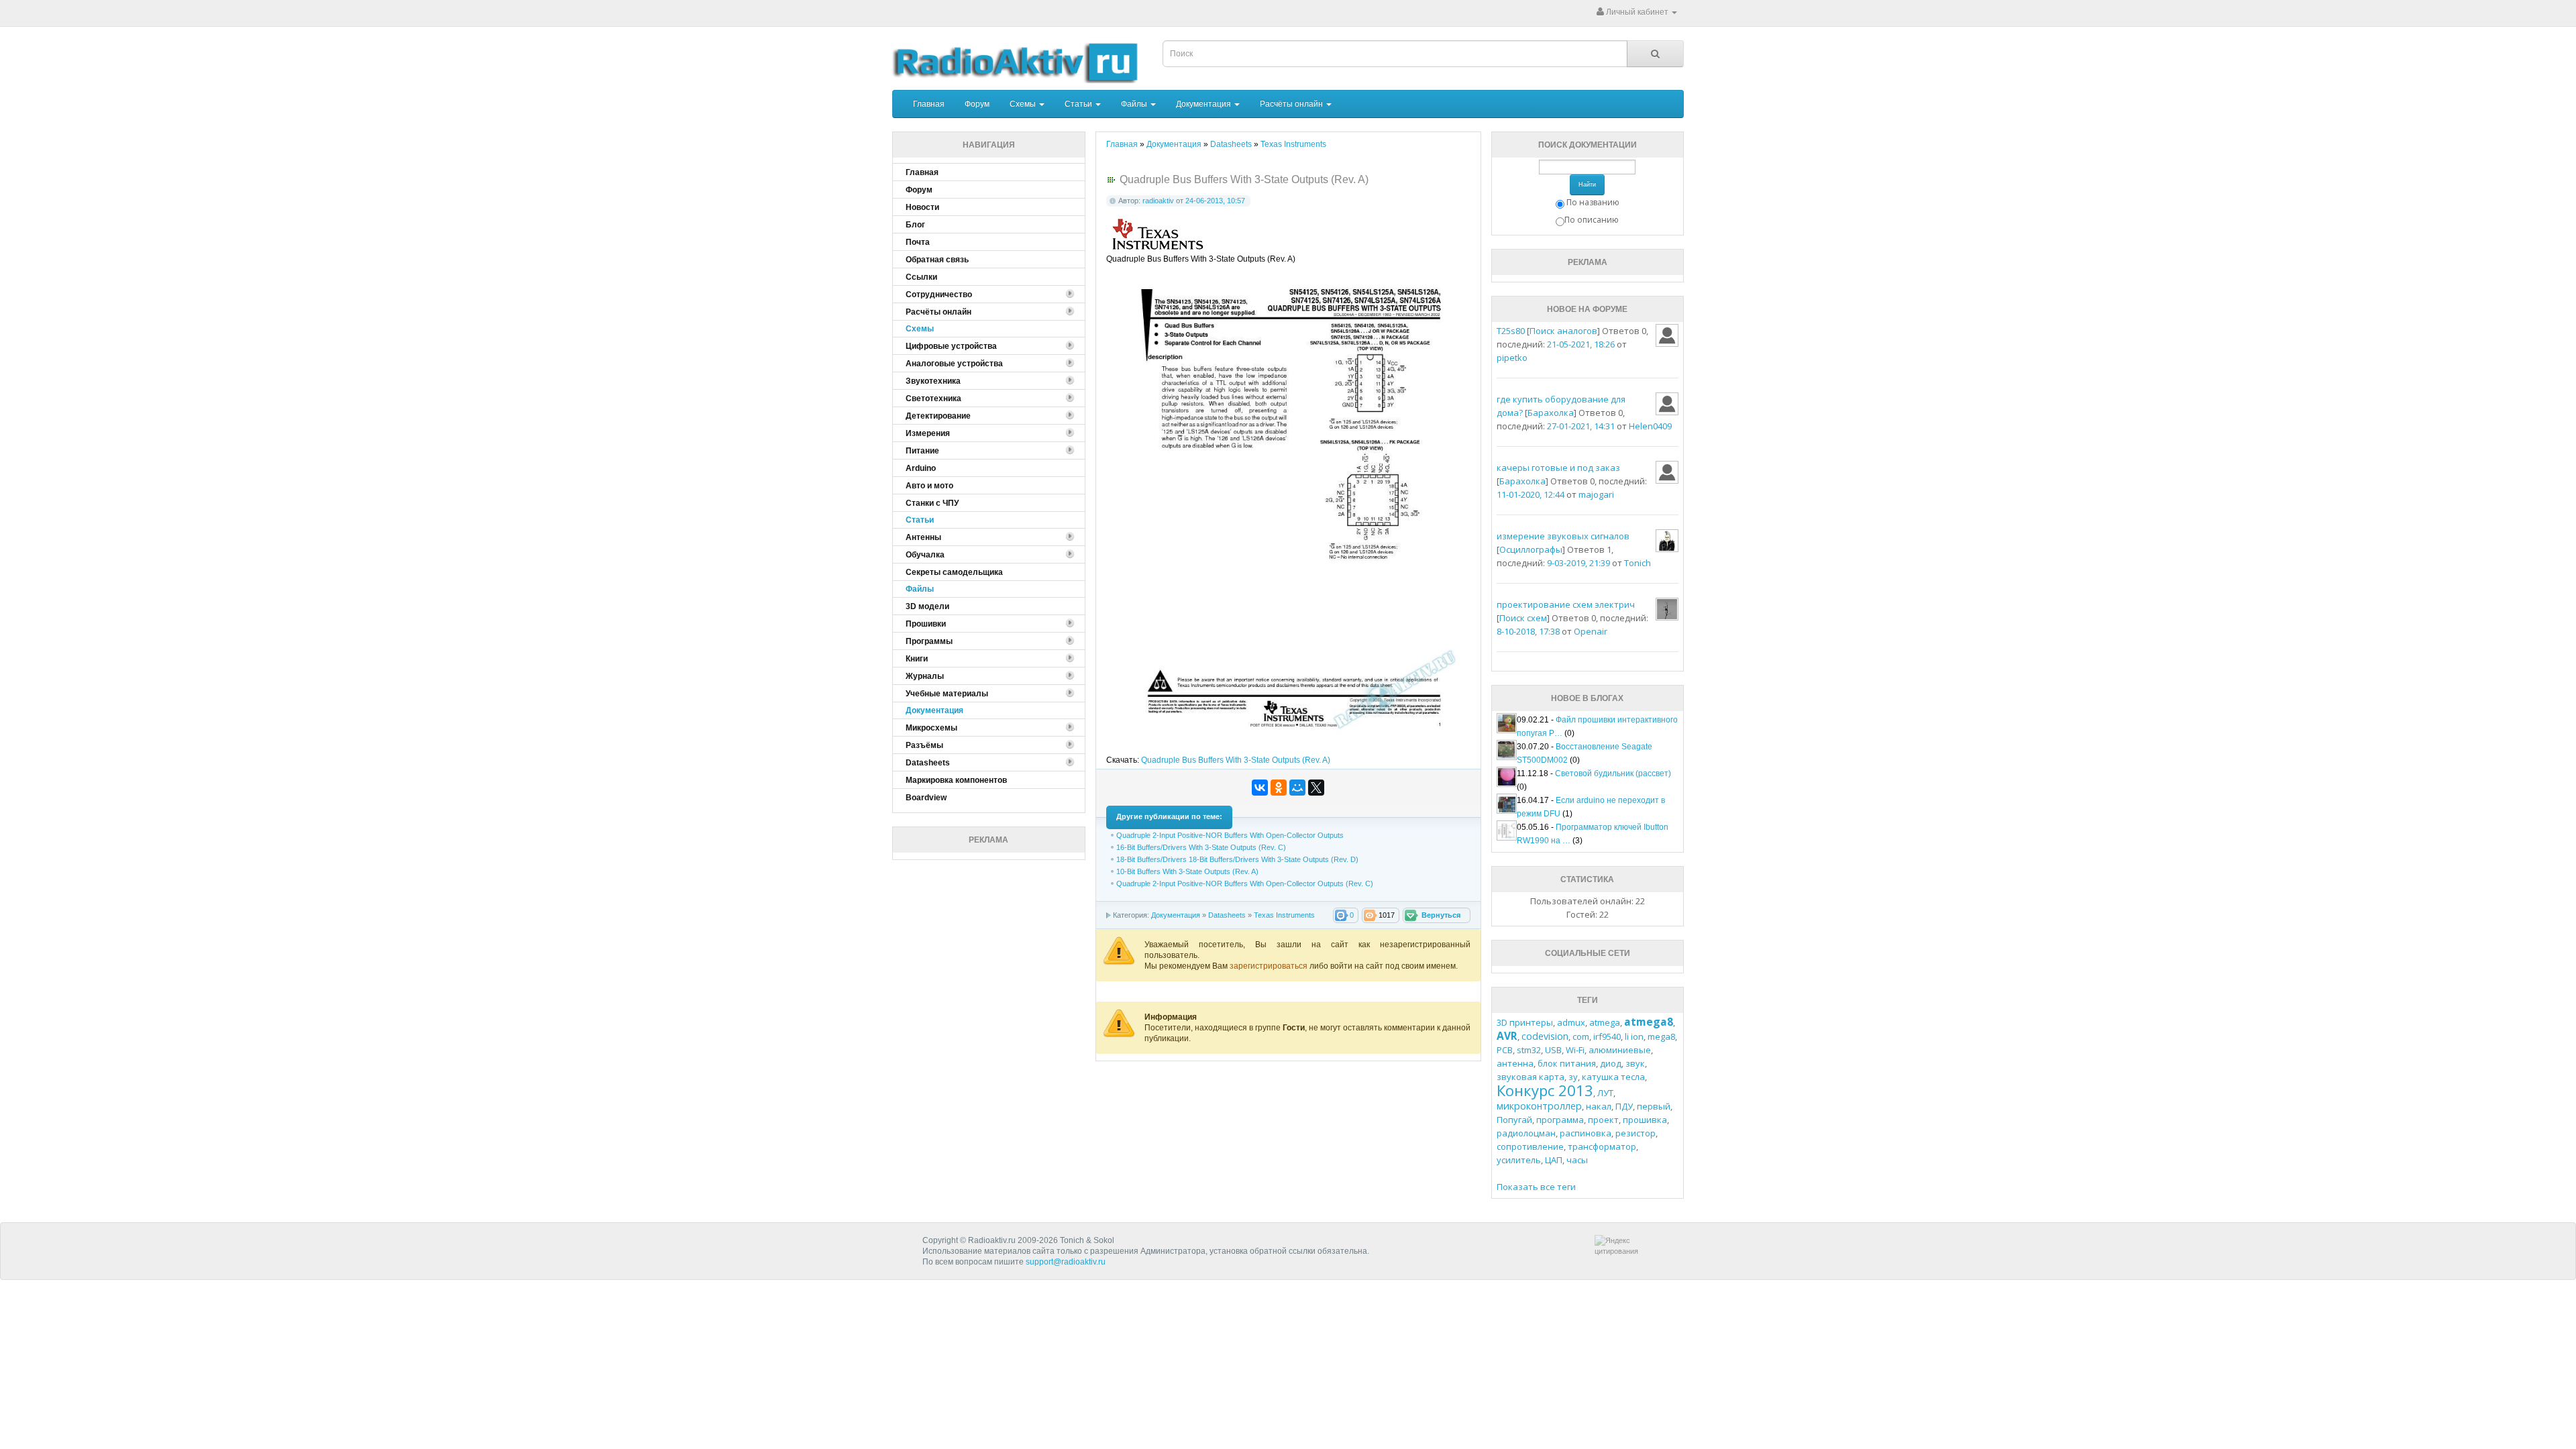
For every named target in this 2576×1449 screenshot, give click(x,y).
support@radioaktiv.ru (1066, 1262)
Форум (977, 104)
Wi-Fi (1575, 1050)
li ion (1634, 1036)
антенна (1515, 1063)
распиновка (1586, 1133)
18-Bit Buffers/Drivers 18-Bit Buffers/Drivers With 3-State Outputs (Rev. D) (1237, 859)
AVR (1507, 1036)
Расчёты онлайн (1292, 104)
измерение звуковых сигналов (1563, 536)
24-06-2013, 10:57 (1215, 201)
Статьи (1079, 104)
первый (1654, 1106)
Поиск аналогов (1563, 331)
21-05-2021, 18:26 (1581, 344)
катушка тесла (1613, 1077)
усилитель (1519, 1160)
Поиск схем (1523, 618)
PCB (1505, 1050)
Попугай (1514, 1120)
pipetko (1512, 358)
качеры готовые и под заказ (1558, 468)
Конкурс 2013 (1545, 1090)
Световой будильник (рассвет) (1613, 773)
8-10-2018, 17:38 (1528, 631)
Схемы (1024, 104)
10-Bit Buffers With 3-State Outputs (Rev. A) (1187, 871)
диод (1611, 1063)
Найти (1587, 184)
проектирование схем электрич (1566, 604)
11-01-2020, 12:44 (1531, 494)
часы (1577, 1160)
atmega (1605, 1022)
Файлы (1135, 104)
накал (1599, 1106)
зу (1573, 1077)
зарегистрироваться (1270, 966)
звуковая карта (1531, 1077)
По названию (1593, 202)
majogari (1596, 494)
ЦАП (1554, 1160)
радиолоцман (1526, 1133)
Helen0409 (1650, 426)
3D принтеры (1525, 1022)
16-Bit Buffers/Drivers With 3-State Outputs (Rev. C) (1201, 847)
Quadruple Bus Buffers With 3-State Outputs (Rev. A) (1236, 760)
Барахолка (1551, 413)
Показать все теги (1536, 1187)
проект (1603, 1120)
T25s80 (1511, 331)
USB (1553, 1050)
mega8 (1661, 1036)
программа (1560, 1120)
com (1581, 1036)
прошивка (1645, 1120)
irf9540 (1607, 1036)
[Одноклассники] (1279, 788)
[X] (1316, 788)
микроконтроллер (1539, 1106)
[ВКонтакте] (1260, 788)
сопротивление (1530, 1146)
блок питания (1567, 1063)
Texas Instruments (1284, 915)
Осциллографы (1531, 549)
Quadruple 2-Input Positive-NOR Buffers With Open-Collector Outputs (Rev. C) (1245, 883)
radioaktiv (1158, 201)
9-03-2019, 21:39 (1578, 563)
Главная (929, 104)
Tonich (1638, 563)
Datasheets (1227, 915)
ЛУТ (1605, 1093)
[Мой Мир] (1297, 788)
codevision (1545, 1036)
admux (1571, 1022)
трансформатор (1602, 1146)
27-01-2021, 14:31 (1581, 426)
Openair (1591, 631)
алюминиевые (1620, 1050)
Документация (1204, 104)
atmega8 (1649, 1022)
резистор (1635, 1133)
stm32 (1529, 1050)
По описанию (1592, 220)
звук (1635, 1063)
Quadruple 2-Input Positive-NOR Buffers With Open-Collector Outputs (1230, 835)
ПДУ (1624, 1106)
